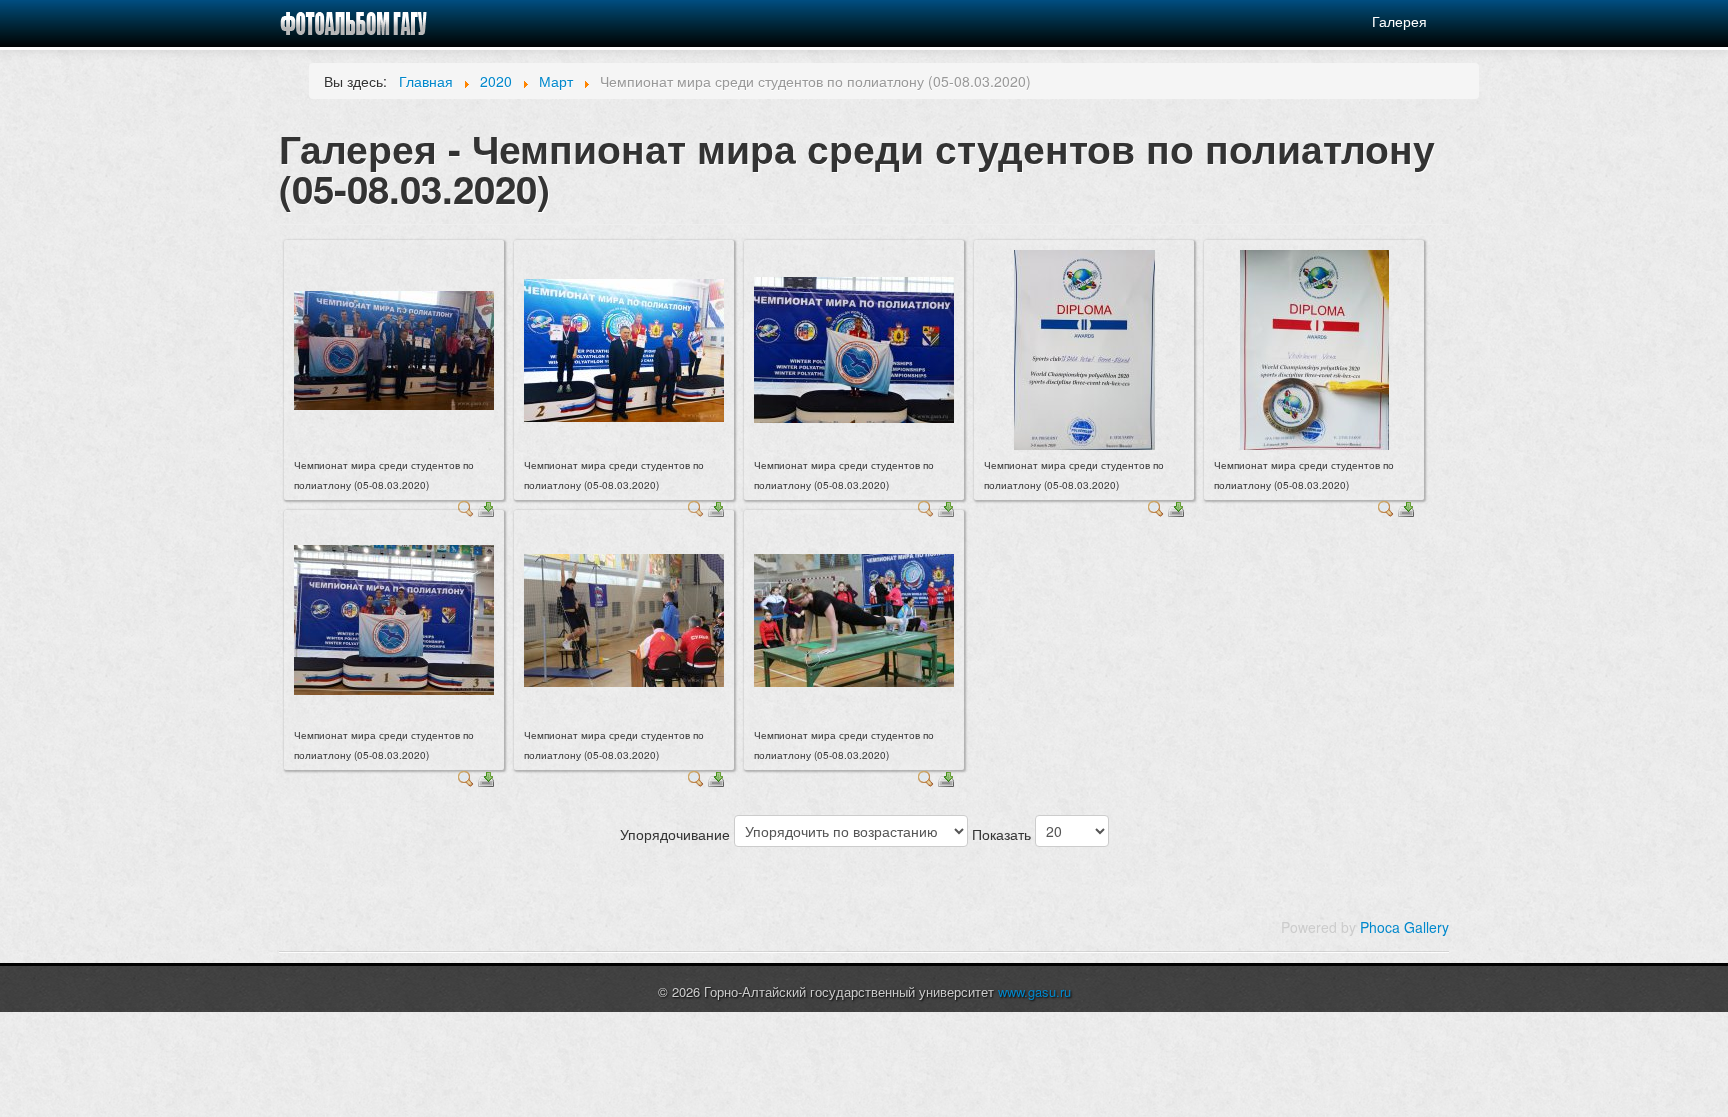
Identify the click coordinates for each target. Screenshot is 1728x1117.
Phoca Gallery (1404, 927)
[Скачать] (486, 507)
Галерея (1399, 21)
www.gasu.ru (1034, 991)
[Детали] (466, 507)
